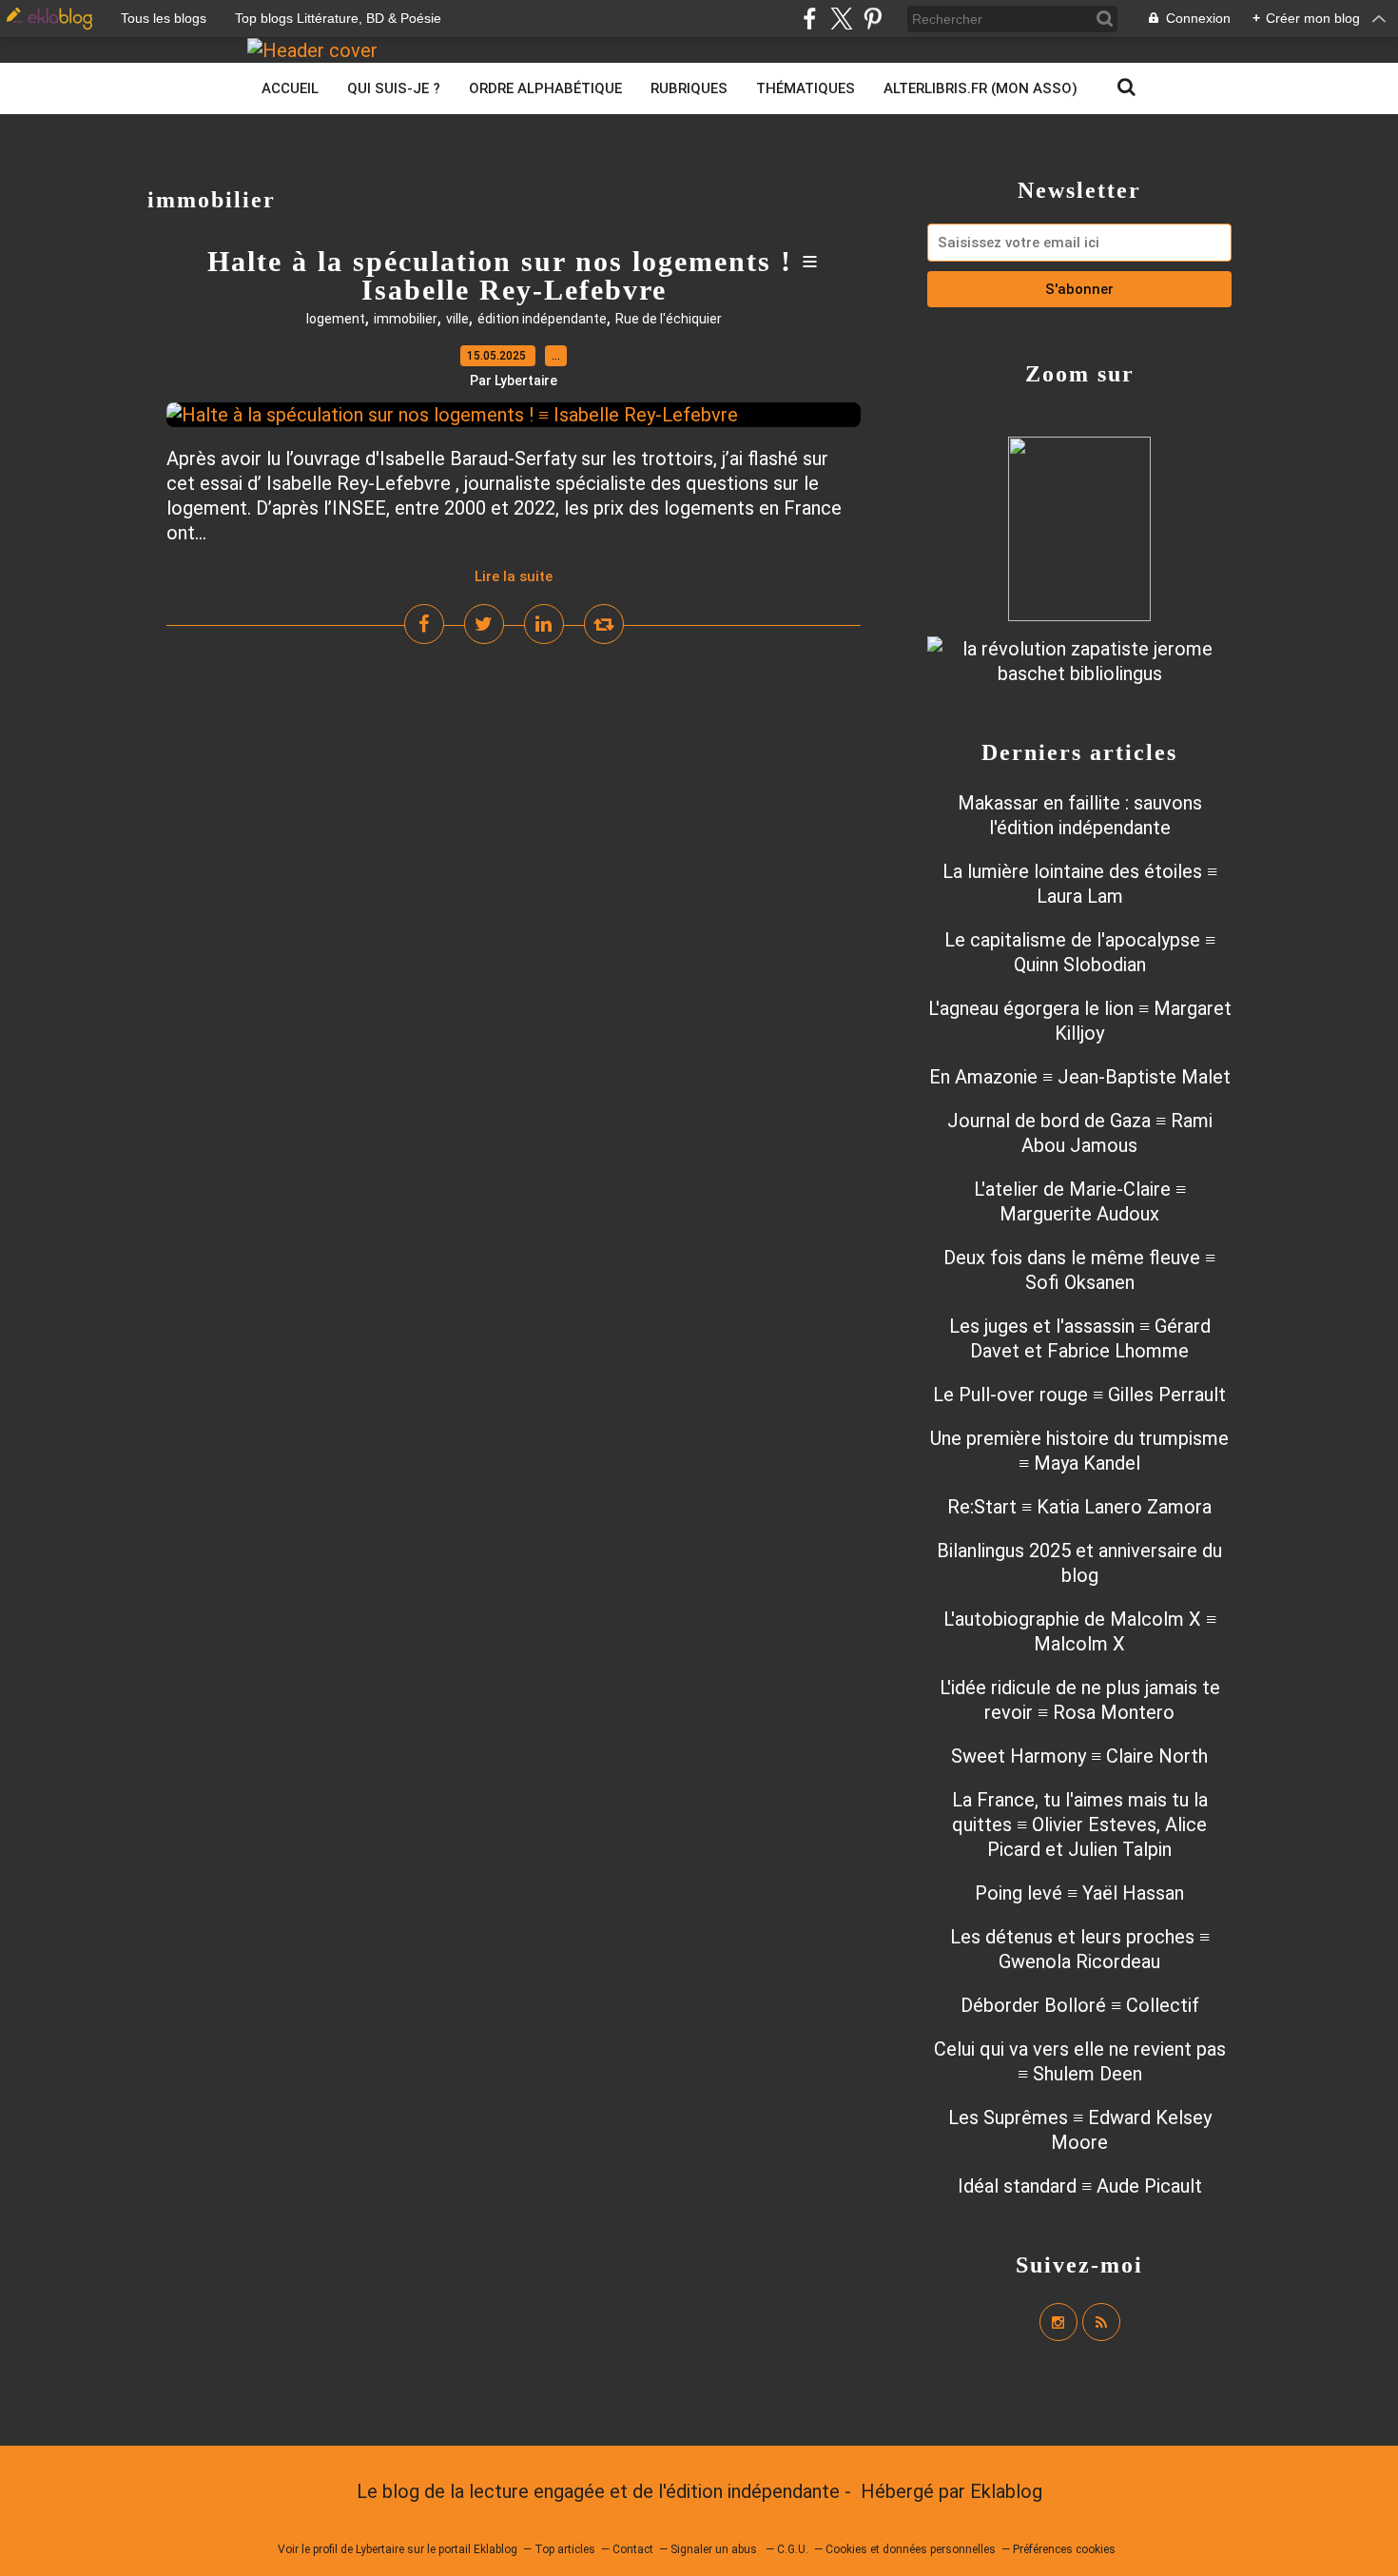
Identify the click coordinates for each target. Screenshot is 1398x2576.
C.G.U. (793, 2549)
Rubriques (689, 88)
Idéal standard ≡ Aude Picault (1080, 2186)
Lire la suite (514, 576)
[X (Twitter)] (841, 19)
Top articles (565, 2549)
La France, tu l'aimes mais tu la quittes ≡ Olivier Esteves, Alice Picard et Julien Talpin (1080, 1825)
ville (457, 319)
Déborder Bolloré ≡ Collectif (1080, 2005)
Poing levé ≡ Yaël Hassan (1079, 1893)
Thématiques (806, 88)
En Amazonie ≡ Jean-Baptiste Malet (1080, 1077)
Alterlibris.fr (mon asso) (981, 88)
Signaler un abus (715, 2549)
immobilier (406, 319)
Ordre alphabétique (545, 88)
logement (336, 319)
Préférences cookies (1064, 2549)
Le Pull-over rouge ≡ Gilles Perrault (1079, 1395)
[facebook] (810, 19)
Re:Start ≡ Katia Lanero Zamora (1079, 1507)
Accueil (290, 88)
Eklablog (1006, 2491)
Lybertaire (380, 2549)
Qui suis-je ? (394, 88)
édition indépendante (542, 319)
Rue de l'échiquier (669, 319)
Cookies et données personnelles (911, 2549)
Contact (633, 2549)
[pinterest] (873, 19)
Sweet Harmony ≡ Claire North (1079, 1756)
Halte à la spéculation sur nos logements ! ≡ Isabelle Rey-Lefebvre (514, 275)
